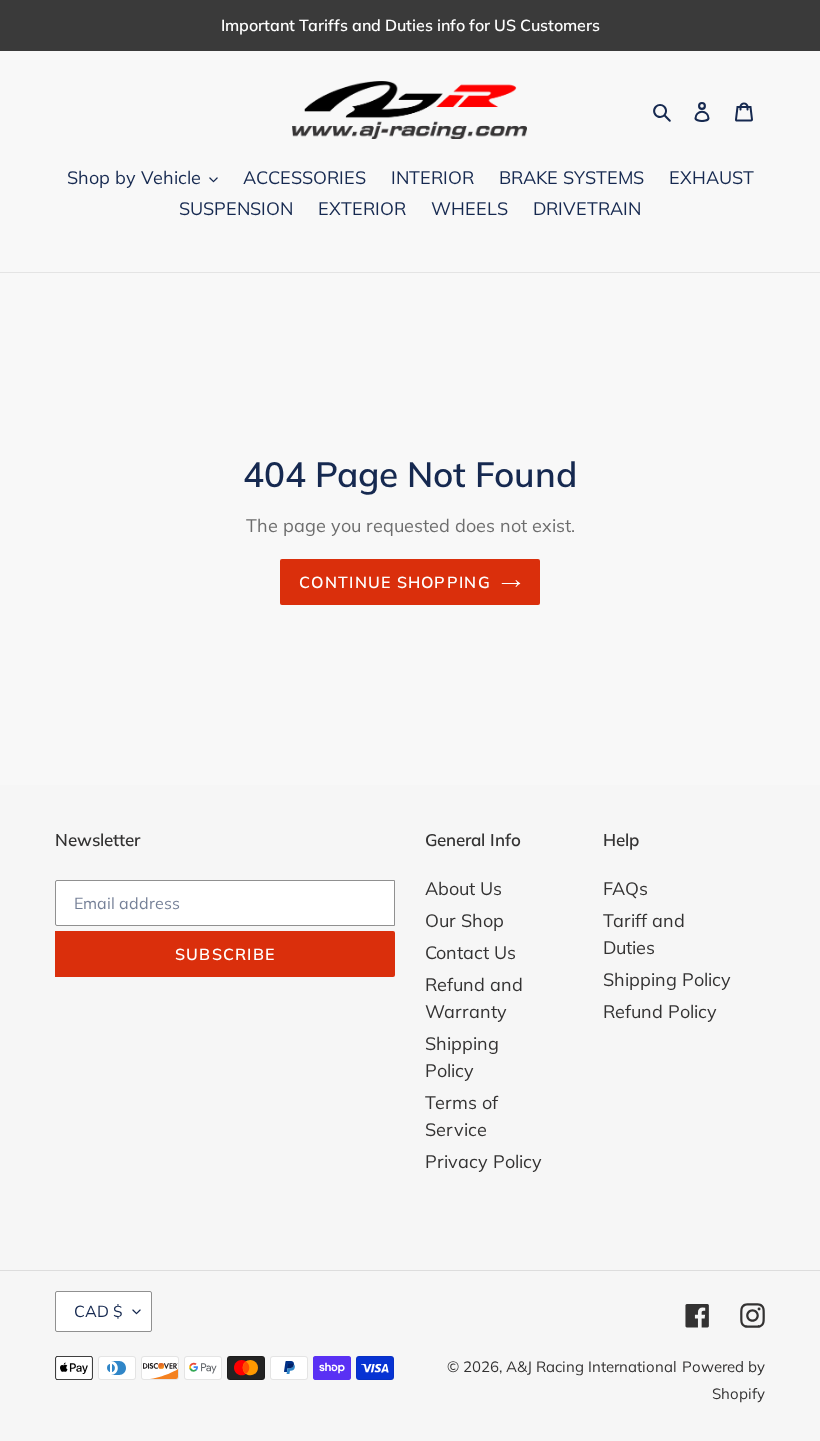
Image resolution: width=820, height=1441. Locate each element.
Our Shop (464, 920)
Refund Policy (660, 1011)
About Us (463, 888)
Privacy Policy (483, 1161)
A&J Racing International (591, 1366)
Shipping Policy (667, 979)
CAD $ (98, 1311)
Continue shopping (395, 582)
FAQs (625, 888)
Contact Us (470, 952)
